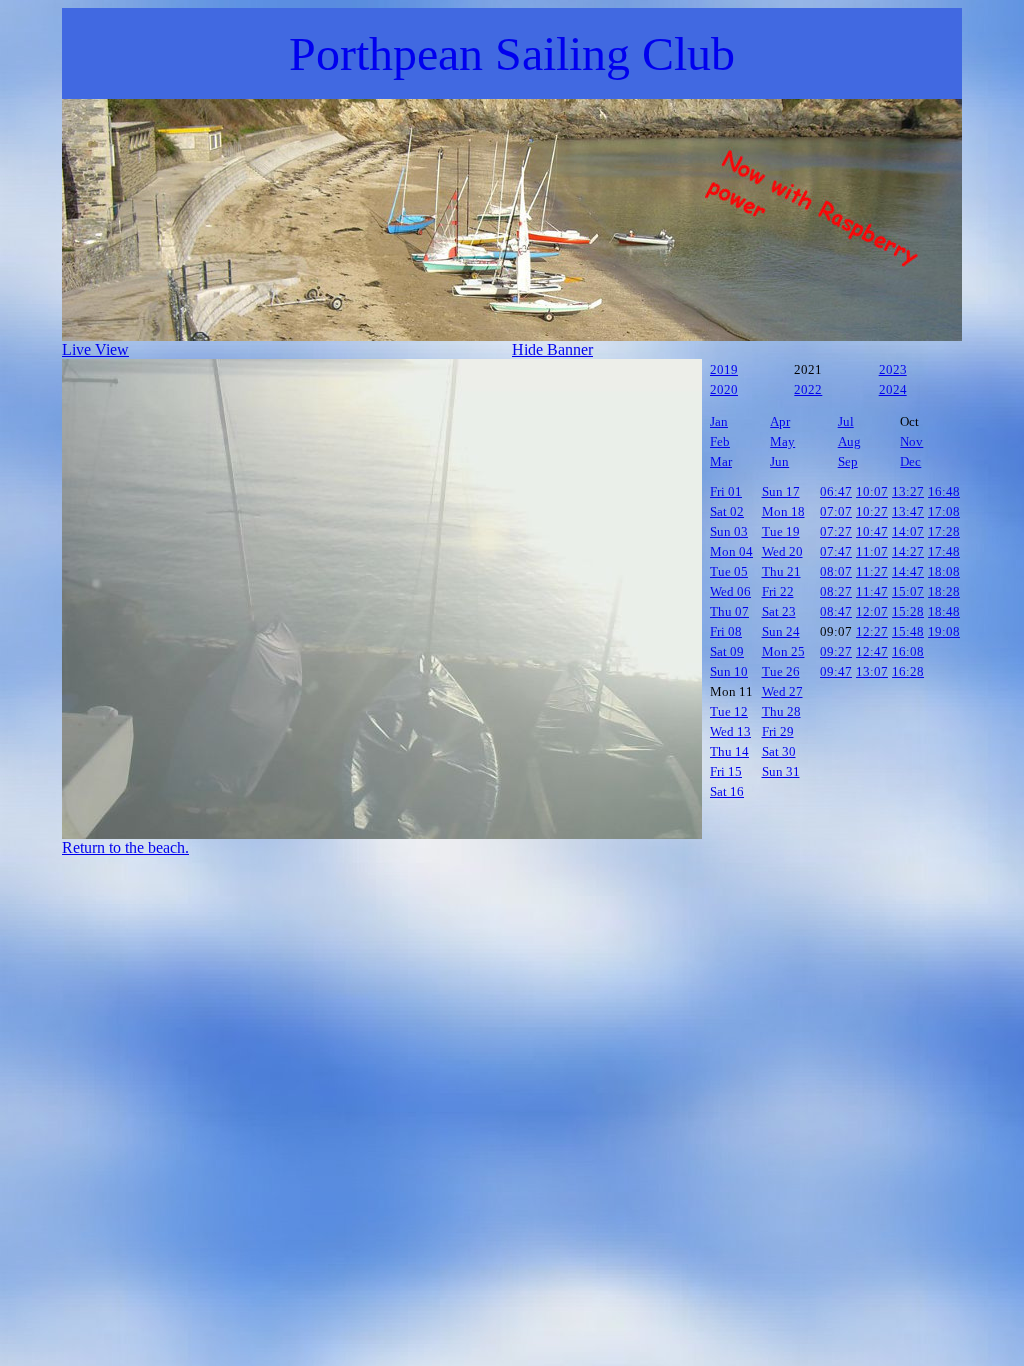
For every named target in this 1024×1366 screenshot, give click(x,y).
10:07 (872, 491)
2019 (724, 369)
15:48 (908, 631)
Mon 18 (783, 511)
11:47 (872, 591)
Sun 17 (781, 491)
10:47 (872, 531)
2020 (724, 389)
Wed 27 (782, 691)
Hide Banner (552, 349)
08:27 (836, 591)
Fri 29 (778, 731)
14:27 (908, 551)
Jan (719, 421)
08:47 (836, 611)
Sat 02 (727, 511)
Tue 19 (781, 531)
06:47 (836, 491)
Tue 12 (729, 711)
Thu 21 (781, 571)
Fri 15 (726, 771)
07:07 (836, 511)
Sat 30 (779, 751)
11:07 (872, 551)
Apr (780, 421)
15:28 (908, 611)
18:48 (944, 611)
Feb (720, 441)
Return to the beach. (125, 847)
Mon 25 (783, 651)
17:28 (944, 531)
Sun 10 (729, 671)
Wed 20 (782, 551)
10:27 (872, 511)
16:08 (908, 651)
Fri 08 (726, 631)
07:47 (836, 551)
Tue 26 (781, 671)
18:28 (944, 591)
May (782, 441)
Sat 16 (727, 791)
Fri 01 (726, 491)
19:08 (944, 631)
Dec (910, 461)
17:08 (944, 511)
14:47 (908, 571)
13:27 (908, 491)
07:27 (836, 531)
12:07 (872, 611)
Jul (846, 421)
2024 (893, 389)
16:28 (908, 671)
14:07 (908, 531)
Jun (779, 461)
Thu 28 (781, 711)
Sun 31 (781, 771)
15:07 (908, 591)
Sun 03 (729, 531)
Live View (95, 349)
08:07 (836, 571)
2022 (808, 389)
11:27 (872, 571)
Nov (911, 441)
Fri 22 (778, 591)
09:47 (836, 671)
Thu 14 (729, 751)
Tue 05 (729, 571)
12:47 (872, 651)
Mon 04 (731, 551)
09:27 (836, 651)
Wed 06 (730, 591)
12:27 (872, 631)
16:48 (944, 491)
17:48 (944, 551)
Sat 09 (727, 651)
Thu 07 (729, 611)
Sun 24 (781, 631)
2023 (893, 369)
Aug (849, 441)
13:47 (908, 511)
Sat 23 (779, 611)
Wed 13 (730, 731)
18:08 (944, 571)
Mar (721, 461)
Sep (848, 461)
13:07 (872, 671)
